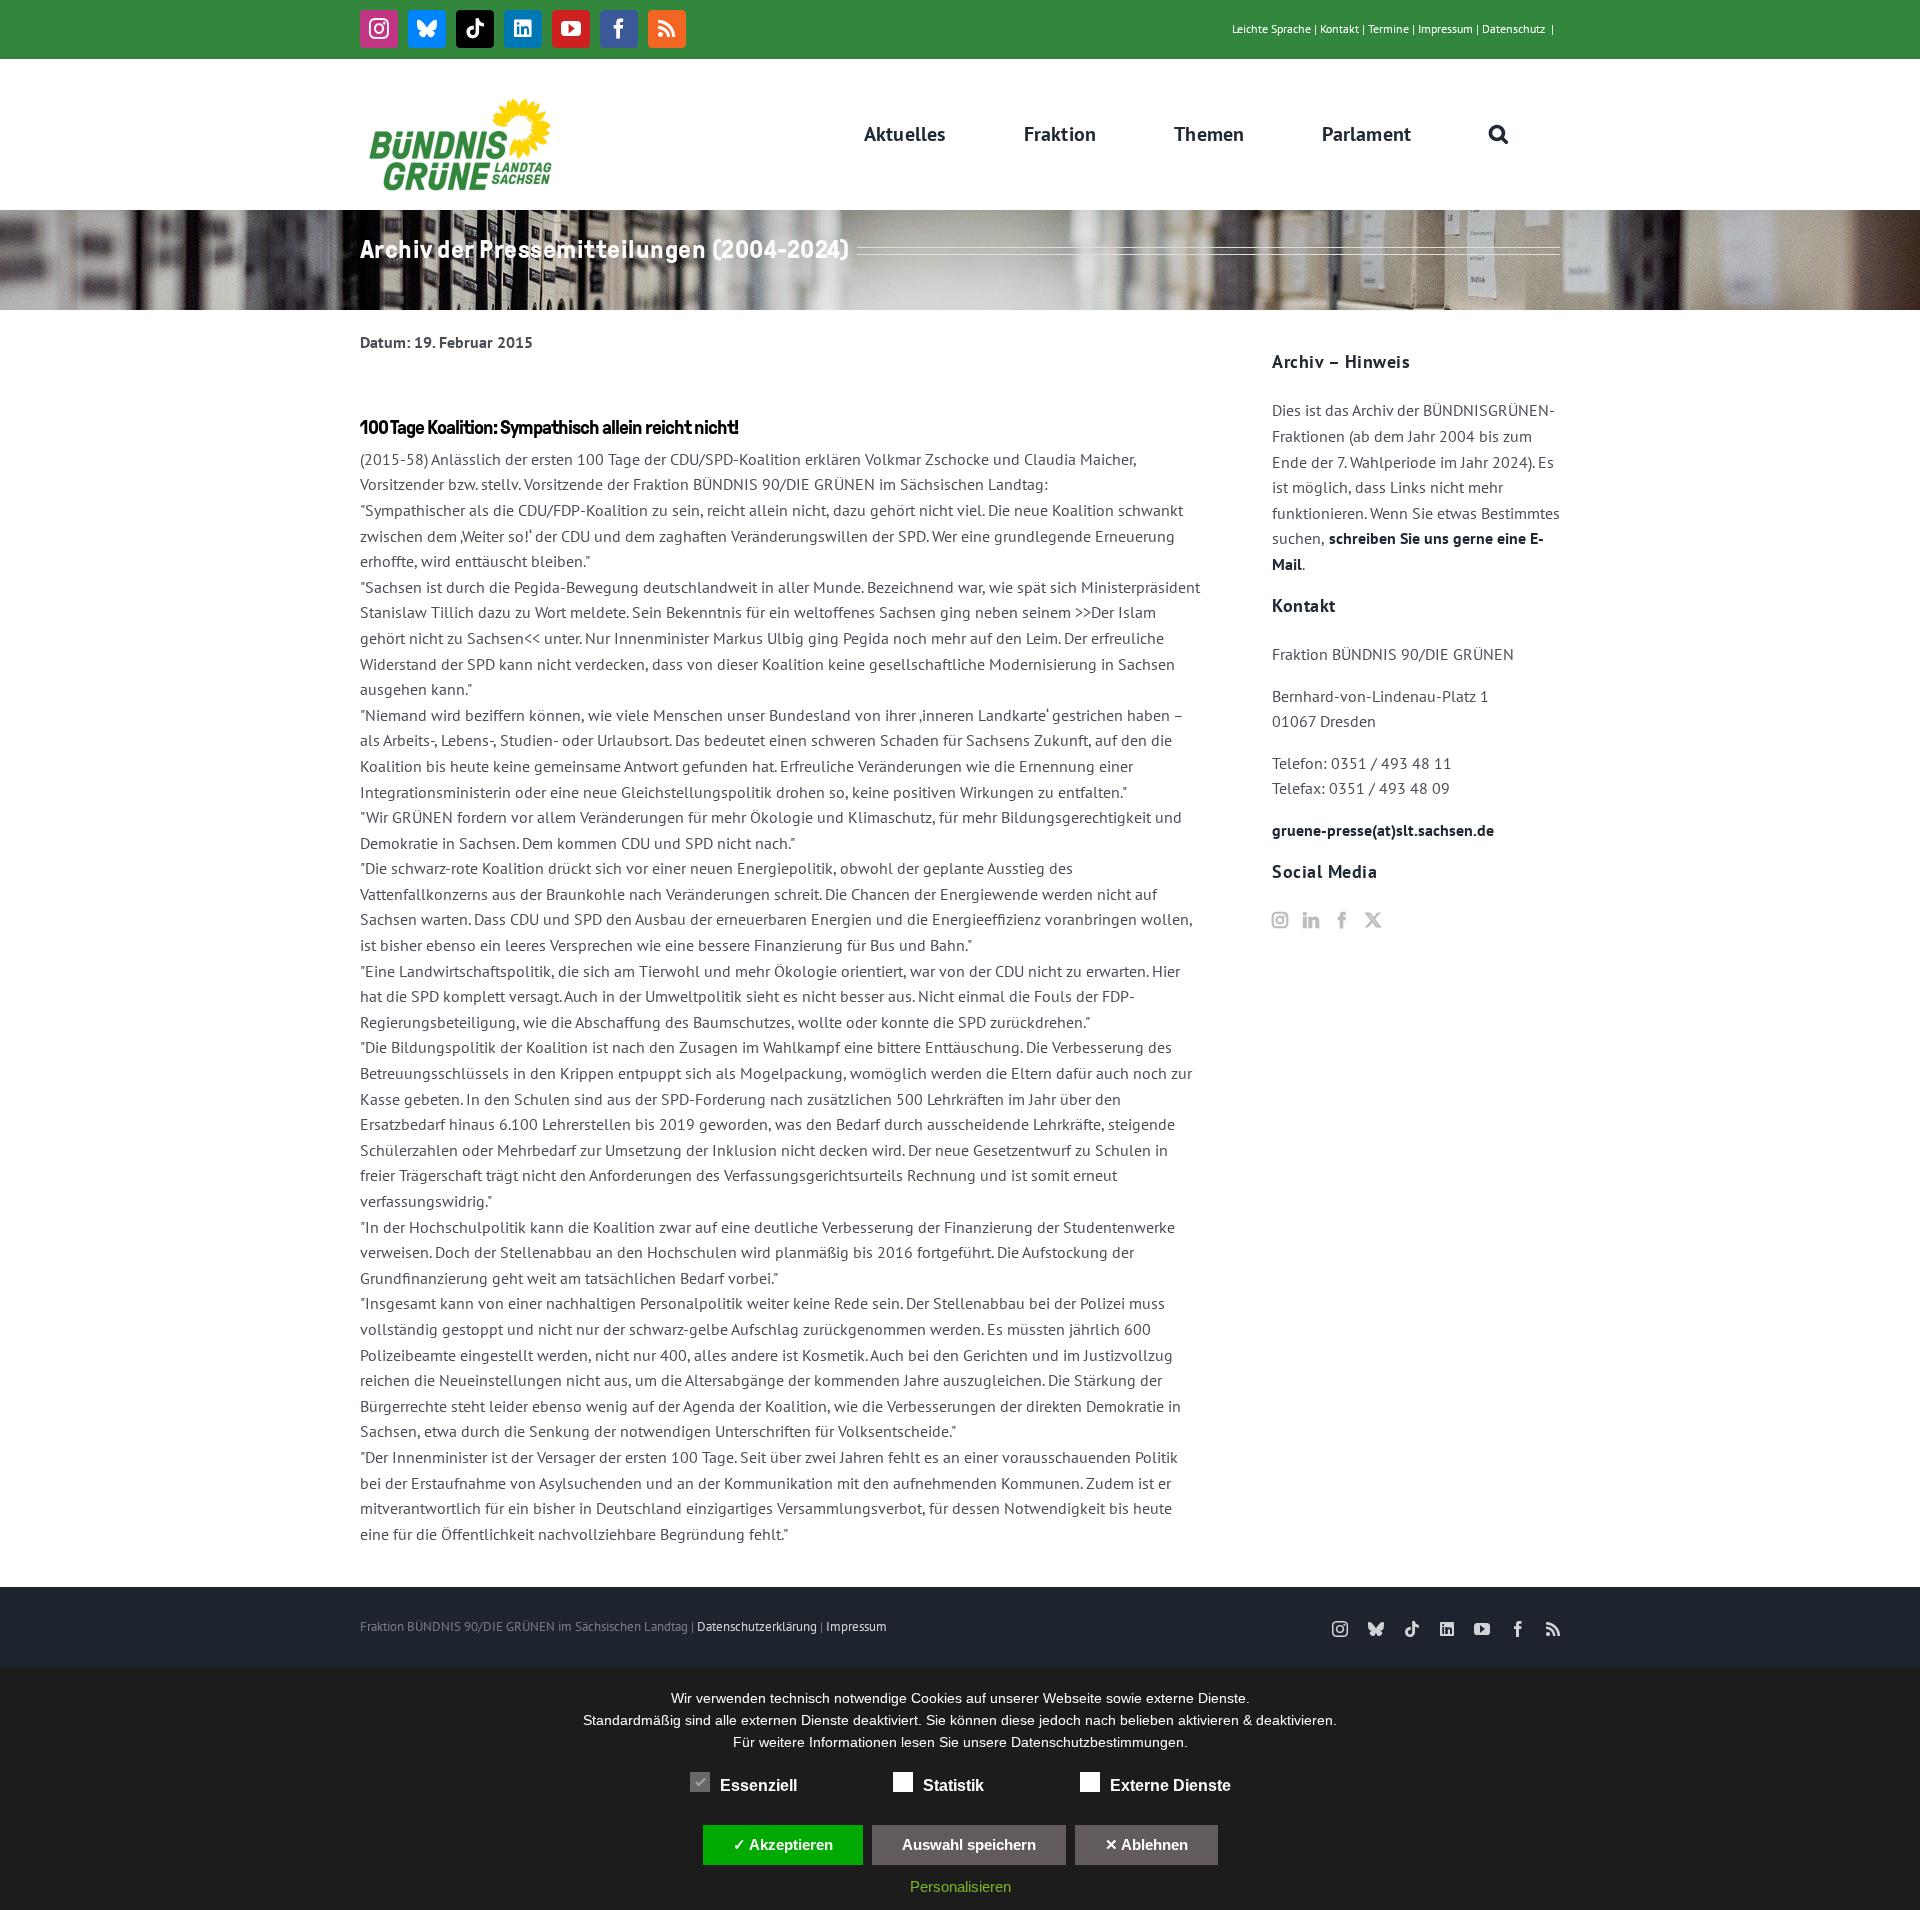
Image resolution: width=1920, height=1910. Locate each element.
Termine (1388, 28)
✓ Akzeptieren (783, 1844)
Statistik (953, 1785)
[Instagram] (1280, 920)
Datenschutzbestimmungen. (1099, 1742)
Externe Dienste (1170, 1785)
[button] (1499, 134)
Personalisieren (960, 1886)
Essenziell (758, 1785)
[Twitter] (1373, 920)
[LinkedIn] (1311, 920)
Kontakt (1339, 28)
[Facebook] (1342, 920)
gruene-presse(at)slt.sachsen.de (1383, 830)
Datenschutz (1513, 28)
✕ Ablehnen (1146, 1844)
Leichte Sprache (1271, 28)
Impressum (1445, 28)
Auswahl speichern (969, 1844)
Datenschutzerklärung (757, 1626)
